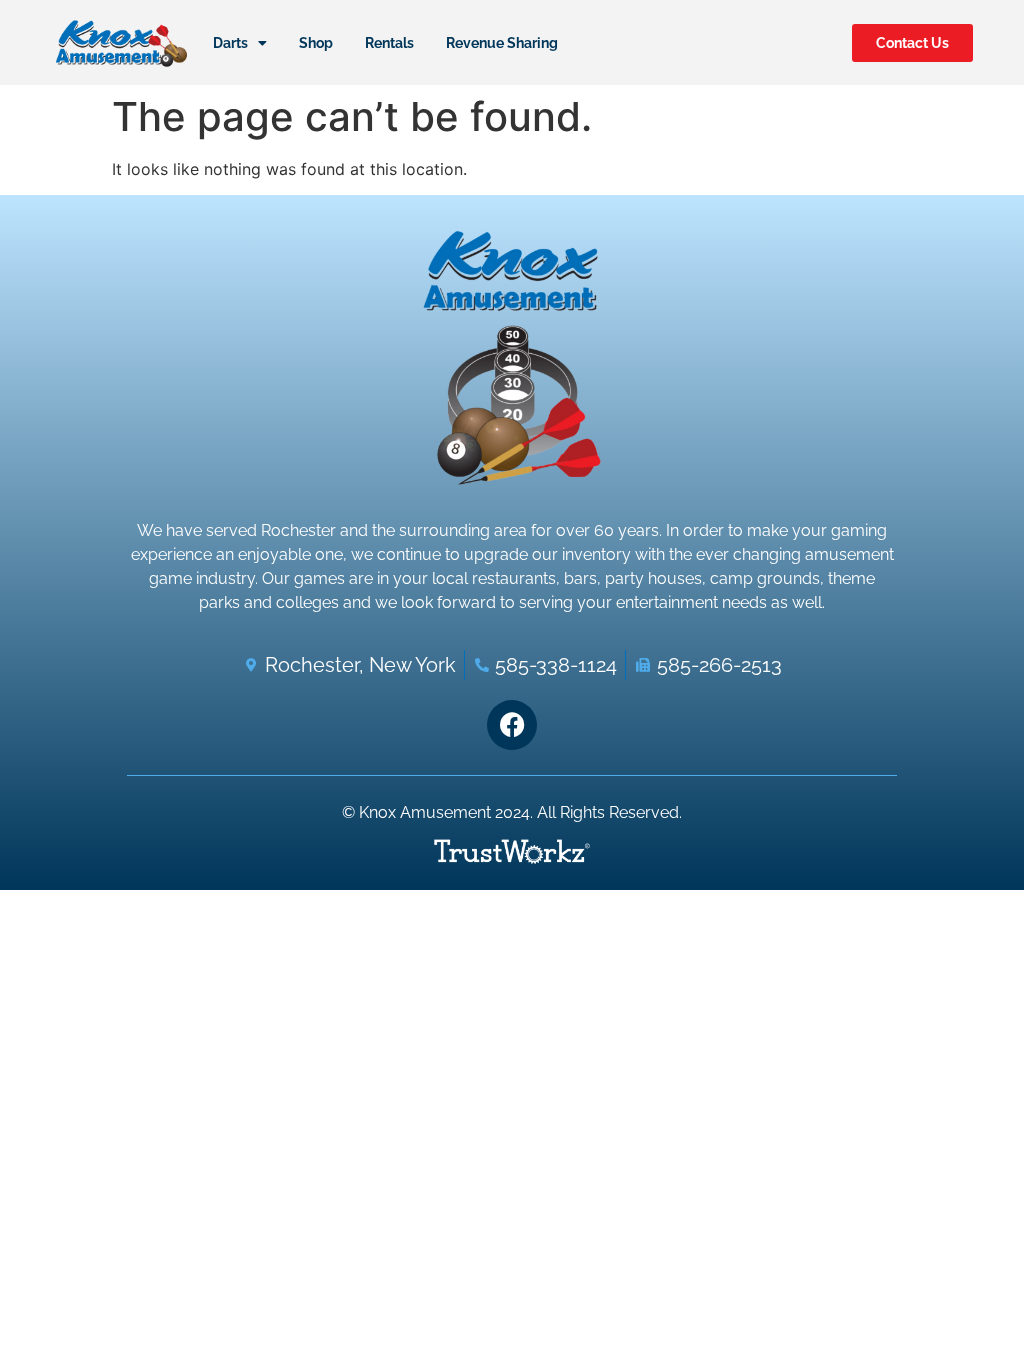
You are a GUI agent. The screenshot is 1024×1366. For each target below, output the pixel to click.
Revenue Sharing (502, 43)
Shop (316, 43)
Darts (230, 43)
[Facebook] (512, 725)
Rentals (389, 43)
